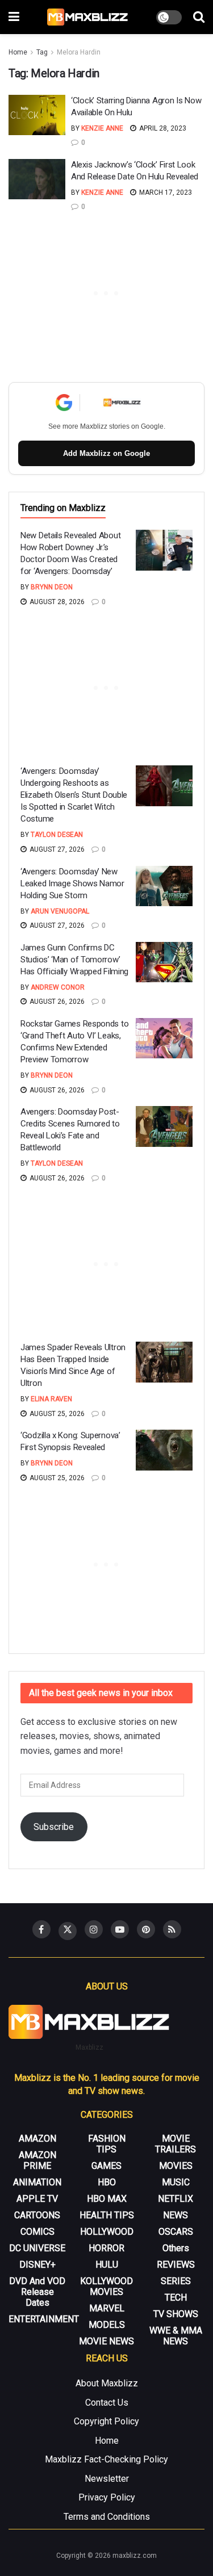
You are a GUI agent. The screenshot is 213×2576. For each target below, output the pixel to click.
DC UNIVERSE (37, 2248)
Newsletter (107, 2479)
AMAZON (37, 2139)
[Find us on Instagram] (94, 1929)
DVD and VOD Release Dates (37, 2292)
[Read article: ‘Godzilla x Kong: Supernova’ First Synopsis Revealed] (164, 1450)
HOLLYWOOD (107, 2232)
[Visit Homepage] (88, 17)
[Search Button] (199, 17)
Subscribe (54, 1827)
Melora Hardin (79, 52)
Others (176, 2248)
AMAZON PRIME (37, 2160)
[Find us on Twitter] (68, 1931)
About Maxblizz (107, 2383)
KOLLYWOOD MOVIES (106, 2286)
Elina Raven (51, 1399)
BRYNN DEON (52, 587)
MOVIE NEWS (106, 2341)
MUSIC (176, 2182)
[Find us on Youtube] (120, 1929)
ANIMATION (37, 2182)
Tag (42, 52)
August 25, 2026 (56, 1414)
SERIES (176, 2281)
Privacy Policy (107, 2497)
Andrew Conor (58, 987)
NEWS (176, 2215)
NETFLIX (176, 2199)
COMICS (37, 2232)
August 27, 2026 (56, 849)
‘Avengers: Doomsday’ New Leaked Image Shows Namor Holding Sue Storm (72, 883)
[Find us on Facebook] (41, 1929)
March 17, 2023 (165, 192)
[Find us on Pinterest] (146, 1929)
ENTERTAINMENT (44, 2319)
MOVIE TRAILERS (176, 2144)
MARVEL (107, 2308)
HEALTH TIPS (107, 2215)
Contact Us (107, 2403)
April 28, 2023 (162, 128)
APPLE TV (37, 2199)
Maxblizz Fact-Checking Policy (106, 2459)
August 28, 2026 (56, 602)
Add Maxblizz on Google (106, 453)
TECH (176, 2298)
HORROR (106, 2248)
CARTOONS (37, 2215)
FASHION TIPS (107, 2144)
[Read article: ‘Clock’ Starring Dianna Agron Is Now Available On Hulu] (37, 115)
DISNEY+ (37, 2265)
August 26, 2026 (56, 1002)
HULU (107, 2265)
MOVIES (176, 2166)
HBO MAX (107, 2199)
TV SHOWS (176, 2314)
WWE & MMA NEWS (176, 2336)
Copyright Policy (106, 2421)
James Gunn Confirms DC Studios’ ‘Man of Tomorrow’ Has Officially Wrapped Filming (74, 960)
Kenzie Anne (102, 128)
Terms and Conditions (107, 2517)
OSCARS (176, 2232)
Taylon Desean (57, 835)
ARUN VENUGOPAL (60, 911)
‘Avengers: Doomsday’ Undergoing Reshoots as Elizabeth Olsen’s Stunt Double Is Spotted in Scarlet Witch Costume (74, 795)
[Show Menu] (14, 17)
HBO (107, 2182)
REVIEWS (176, 2265)
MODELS (107, 2325)
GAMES (106, 2166)
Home (18, 52)
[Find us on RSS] (172, 1929)
